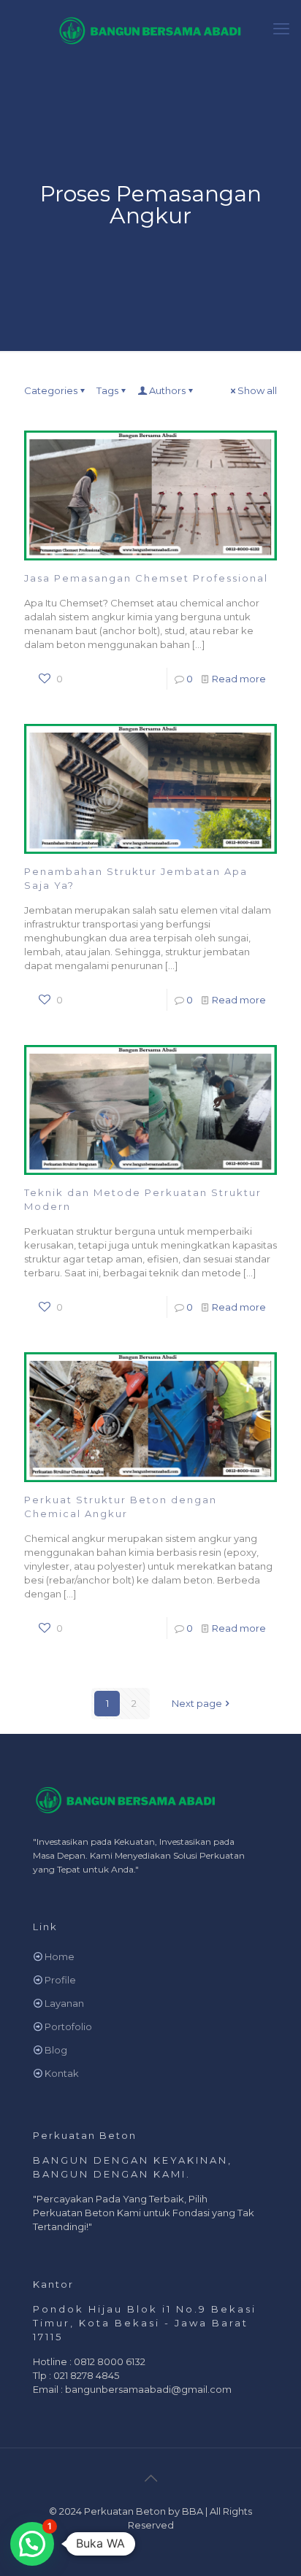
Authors (167, 390)
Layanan (64, 2003)
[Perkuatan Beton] (150, 29)
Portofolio (68, 2027)
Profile (60, 1980)
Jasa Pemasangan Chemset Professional (146, 578)
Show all (257, 390)
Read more (239, 679)
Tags (107, 390)
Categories (51, 390)
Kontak (62, 2073)
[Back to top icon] (150, 2478)
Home (60, 1956)
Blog (56, 2050)
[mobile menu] (281, 29)
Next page (197, 1703)
